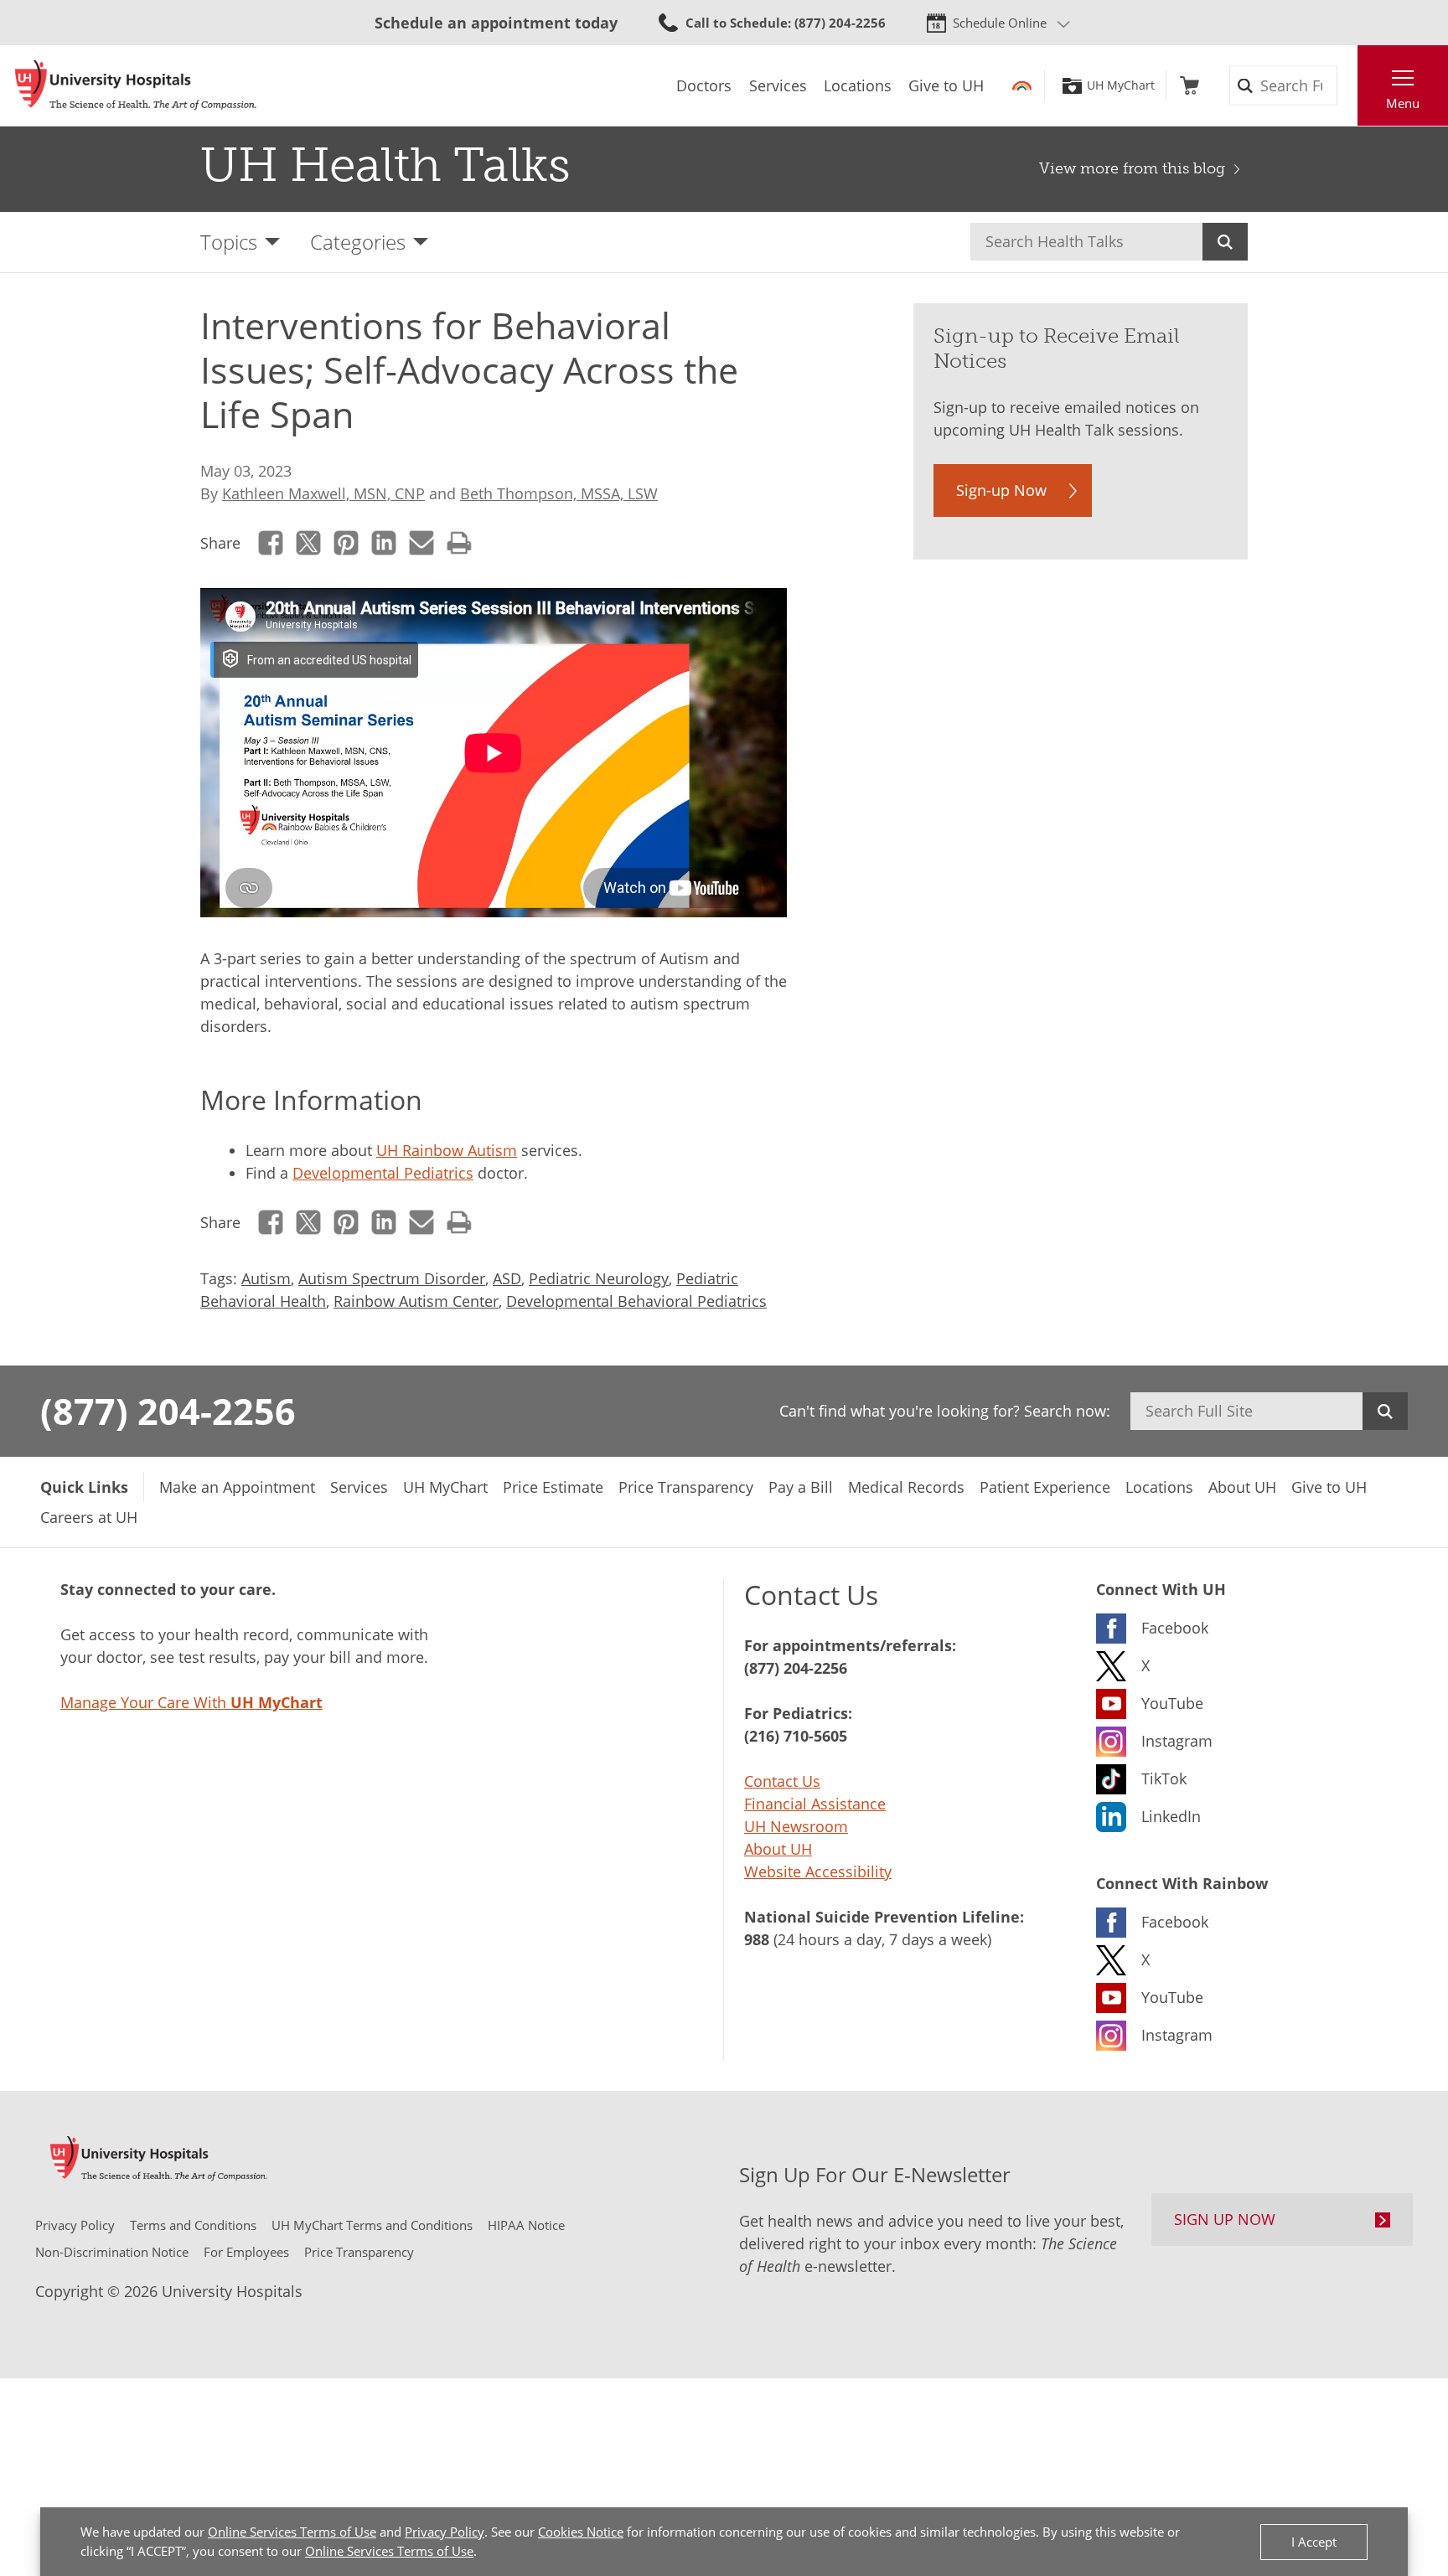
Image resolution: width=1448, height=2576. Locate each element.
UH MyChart (1121, 85)
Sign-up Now (1001, 490)
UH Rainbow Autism (447, 1150)
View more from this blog (1132, 168)
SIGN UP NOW (1225, 2219)
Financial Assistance (815, 1804)
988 (757, 1939)
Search (1225, 242)
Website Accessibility (818, 1871)
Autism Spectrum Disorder (392, 1278)
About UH (778, 1849)
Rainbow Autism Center (416, 1301)
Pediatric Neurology (599, 1278)
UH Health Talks (385, 165)
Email (422, 542)
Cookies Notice (581, 2532)
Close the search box (1348, 85)
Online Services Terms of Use (292, 2532)
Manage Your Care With (191, 1702)
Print (460, 542)
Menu (1403, 103)
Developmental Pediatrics (383, 1173)
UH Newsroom (796, 1826)
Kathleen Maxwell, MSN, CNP (323, 493)
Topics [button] (229, 242)
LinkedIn (384, 542)
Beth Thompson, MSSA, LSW (559, 493)
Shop (1189, 85)
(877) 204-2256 (168, 1411)
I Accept (1314, 2542)
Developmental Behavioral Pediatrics (636, 1301)
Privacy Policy (445, 2532)
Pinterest (346, 542)
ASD (507, 1278)
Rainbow (1022, 85)
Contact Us (782, 1781)
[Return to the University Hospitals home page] (136, 85)
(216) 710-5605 (796, 1736)
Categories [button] (358, 242)
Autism (266, 1278)
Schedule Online (1000, 23)
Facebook (271, 542)
